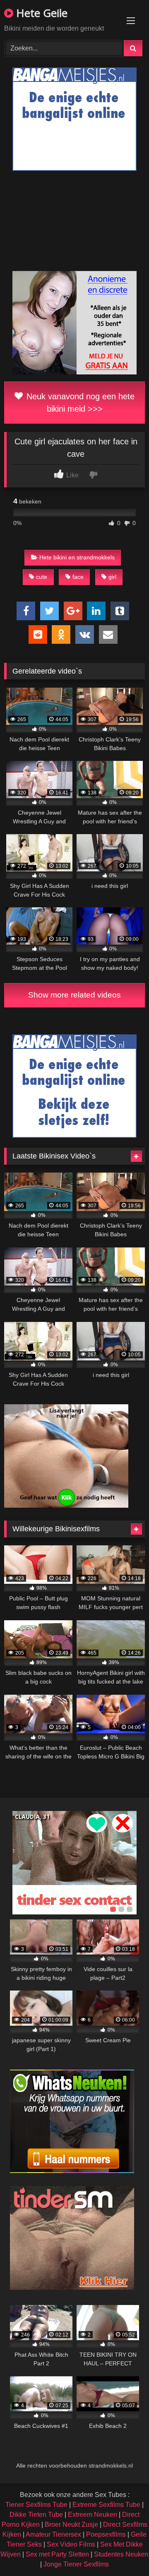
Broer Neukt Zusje (71, 2524)
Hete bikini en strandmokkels (77, 557)
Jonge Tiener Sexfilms (76, 2564)
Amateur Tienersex (53, 2534)
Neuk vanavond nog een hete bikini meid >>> (79, 403)
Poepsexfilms (106, 2534)
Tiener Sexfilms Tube (36, 2505)
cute (42, 577)
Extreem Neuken (93, 2515)
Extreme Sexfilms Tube (106, 2505)
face (78, 577)
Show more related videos (74, 995)
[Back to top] (123, 2551)
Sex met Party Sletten (57, 2554)
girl (112, 577)
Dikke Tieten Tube (36, 2515)
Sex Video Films (71, 2544)
